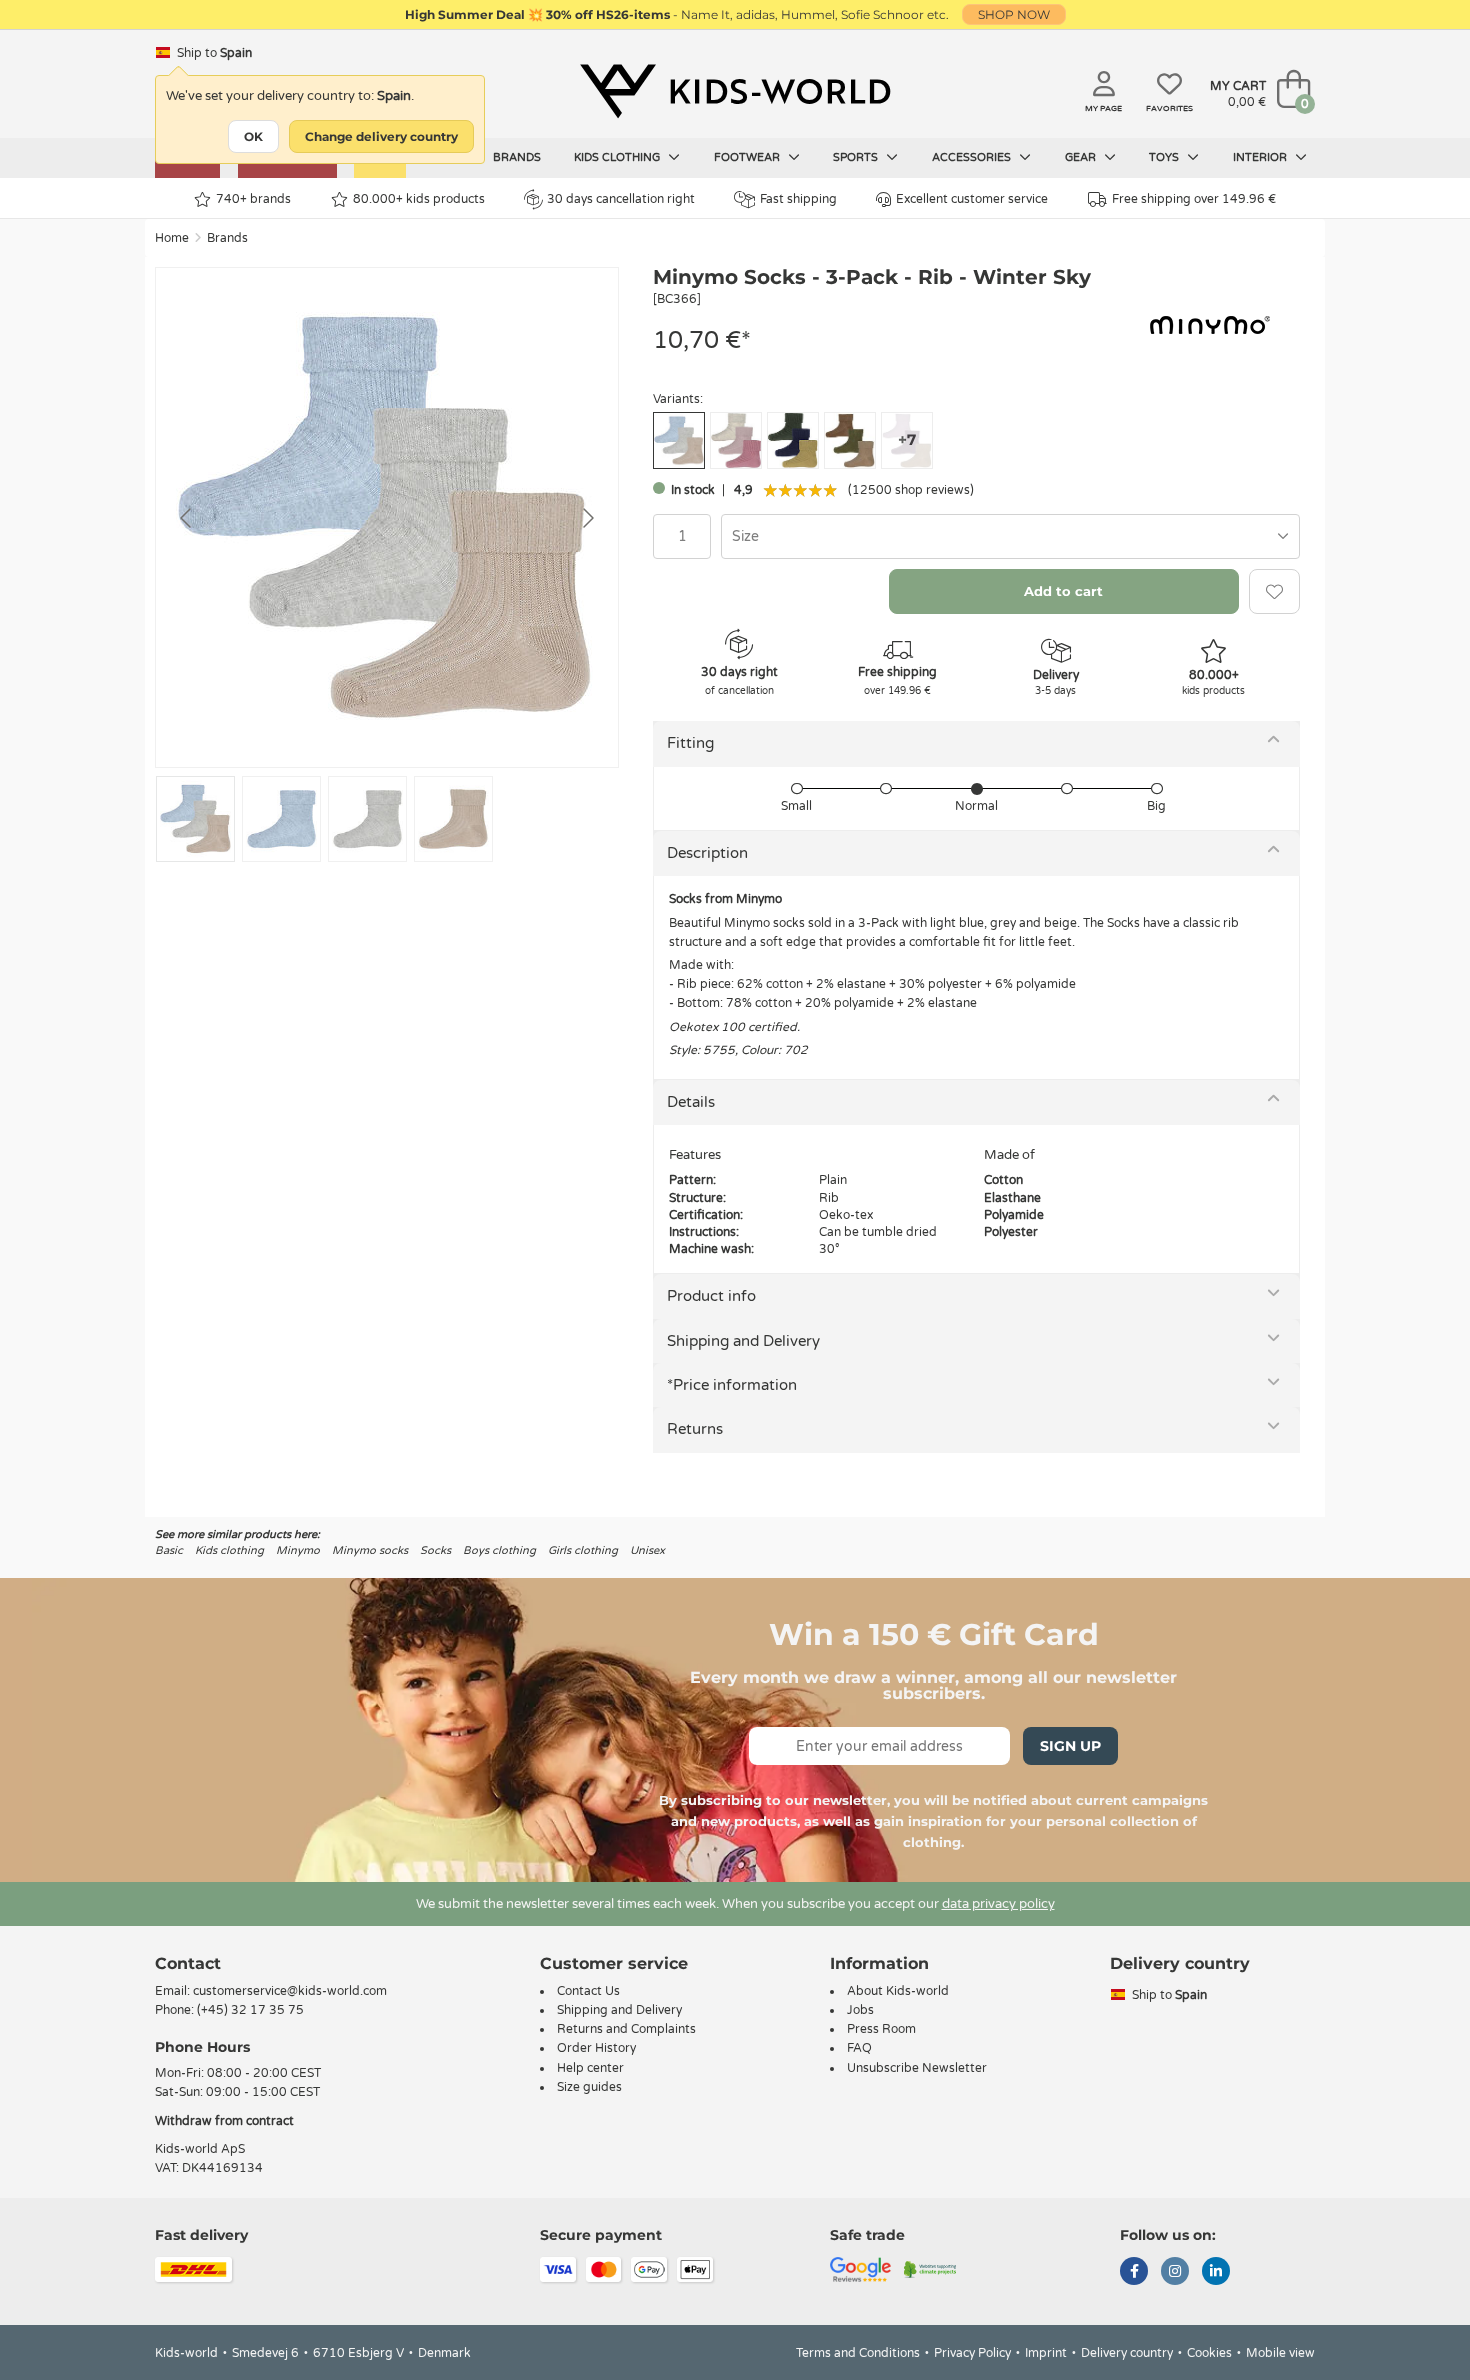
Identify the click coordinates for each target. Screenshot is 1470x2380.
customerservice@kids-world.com (290, 1991)
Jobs (860, 2010)
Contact (188, 1963)
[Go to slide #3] (367, 819)
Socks (435, 1550)
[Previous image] (187, 518)
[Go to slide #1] (195, 819)
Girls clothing (583, 1550)
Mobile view (1280, 2353)
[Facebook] (1134, 2273)
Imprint (1046, 2353)
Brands (517, 157)
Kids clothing (618, 157)
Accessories (973, 157)
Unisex (647, 1550)
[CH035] (850, 440)
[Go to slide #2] (281, 819)
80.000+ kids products (419, 199)
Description (707, 853)
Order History (596, 2048)
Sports (857, 157)
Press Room (881, 2029)
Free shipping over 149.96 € (1194, 199)
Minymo (298, 1550)
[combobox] (1010, 536)
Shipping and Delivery (743, 1341)
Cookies (1209, 2353)
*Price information (732, 1385)
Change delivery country (381, 136)
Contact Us (588, 1991)
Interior (1261, 157)
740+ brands (253, 199)
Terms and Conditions (858, 2353)
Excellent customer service (972, 199)
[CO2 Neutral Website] (930, 2269)
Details (691, 1102)
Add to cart (1063, 591)
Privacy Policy (972, 2353)
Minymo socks (370, 1550)
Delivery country (1127, 2353)
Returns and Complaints (626, 2029)
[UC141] (793, 440)
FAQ (859, 2048)
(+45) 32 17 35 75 (250, 2010)
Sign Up (1070, 1746)
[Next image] (587, 518)
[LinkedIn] (1216, 2273)
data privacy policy (998, 1904)
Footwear (748, 157)
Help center (590, 2068)
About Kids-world (898, 1991)
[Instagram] (1175, 2273)
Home (172, 238)
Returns (695, 1429)
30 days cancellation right (621, 199)
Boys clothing (499, 1550)
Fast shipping (798, 199)
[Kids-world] (735, 91)
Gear (1082, 157)
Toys (1165, 157)
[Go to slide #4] (453, 819)
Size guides (589, 2087)
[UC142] (736, 440)
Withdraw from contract (224, 2121)
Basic (169, 1550)
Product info (711, 1296)
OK (253, 136)
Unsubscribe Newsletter (917, 2068)
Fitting (690, 743)
